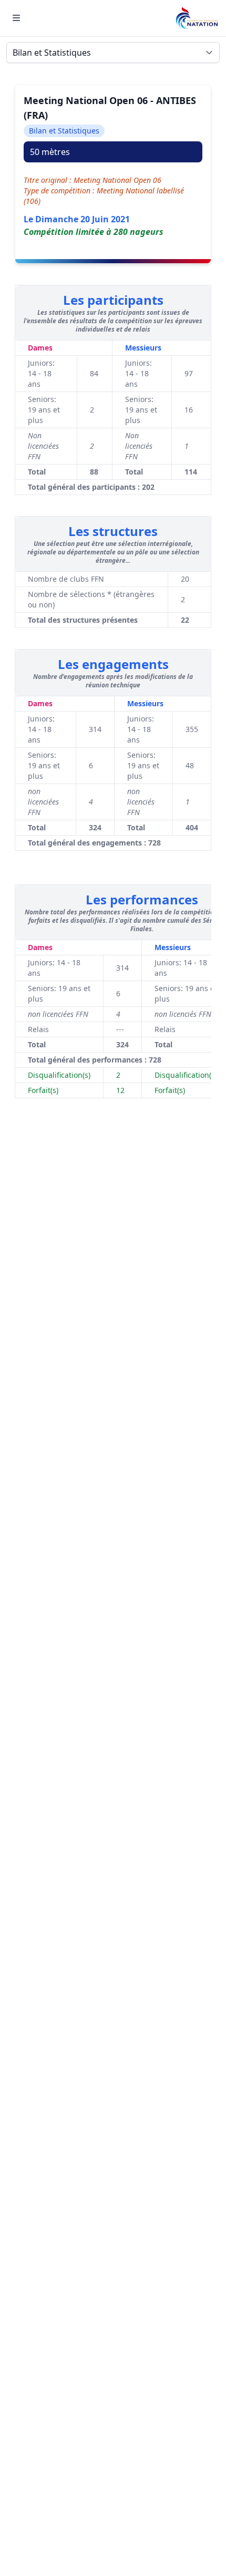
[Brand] (197, 18)
